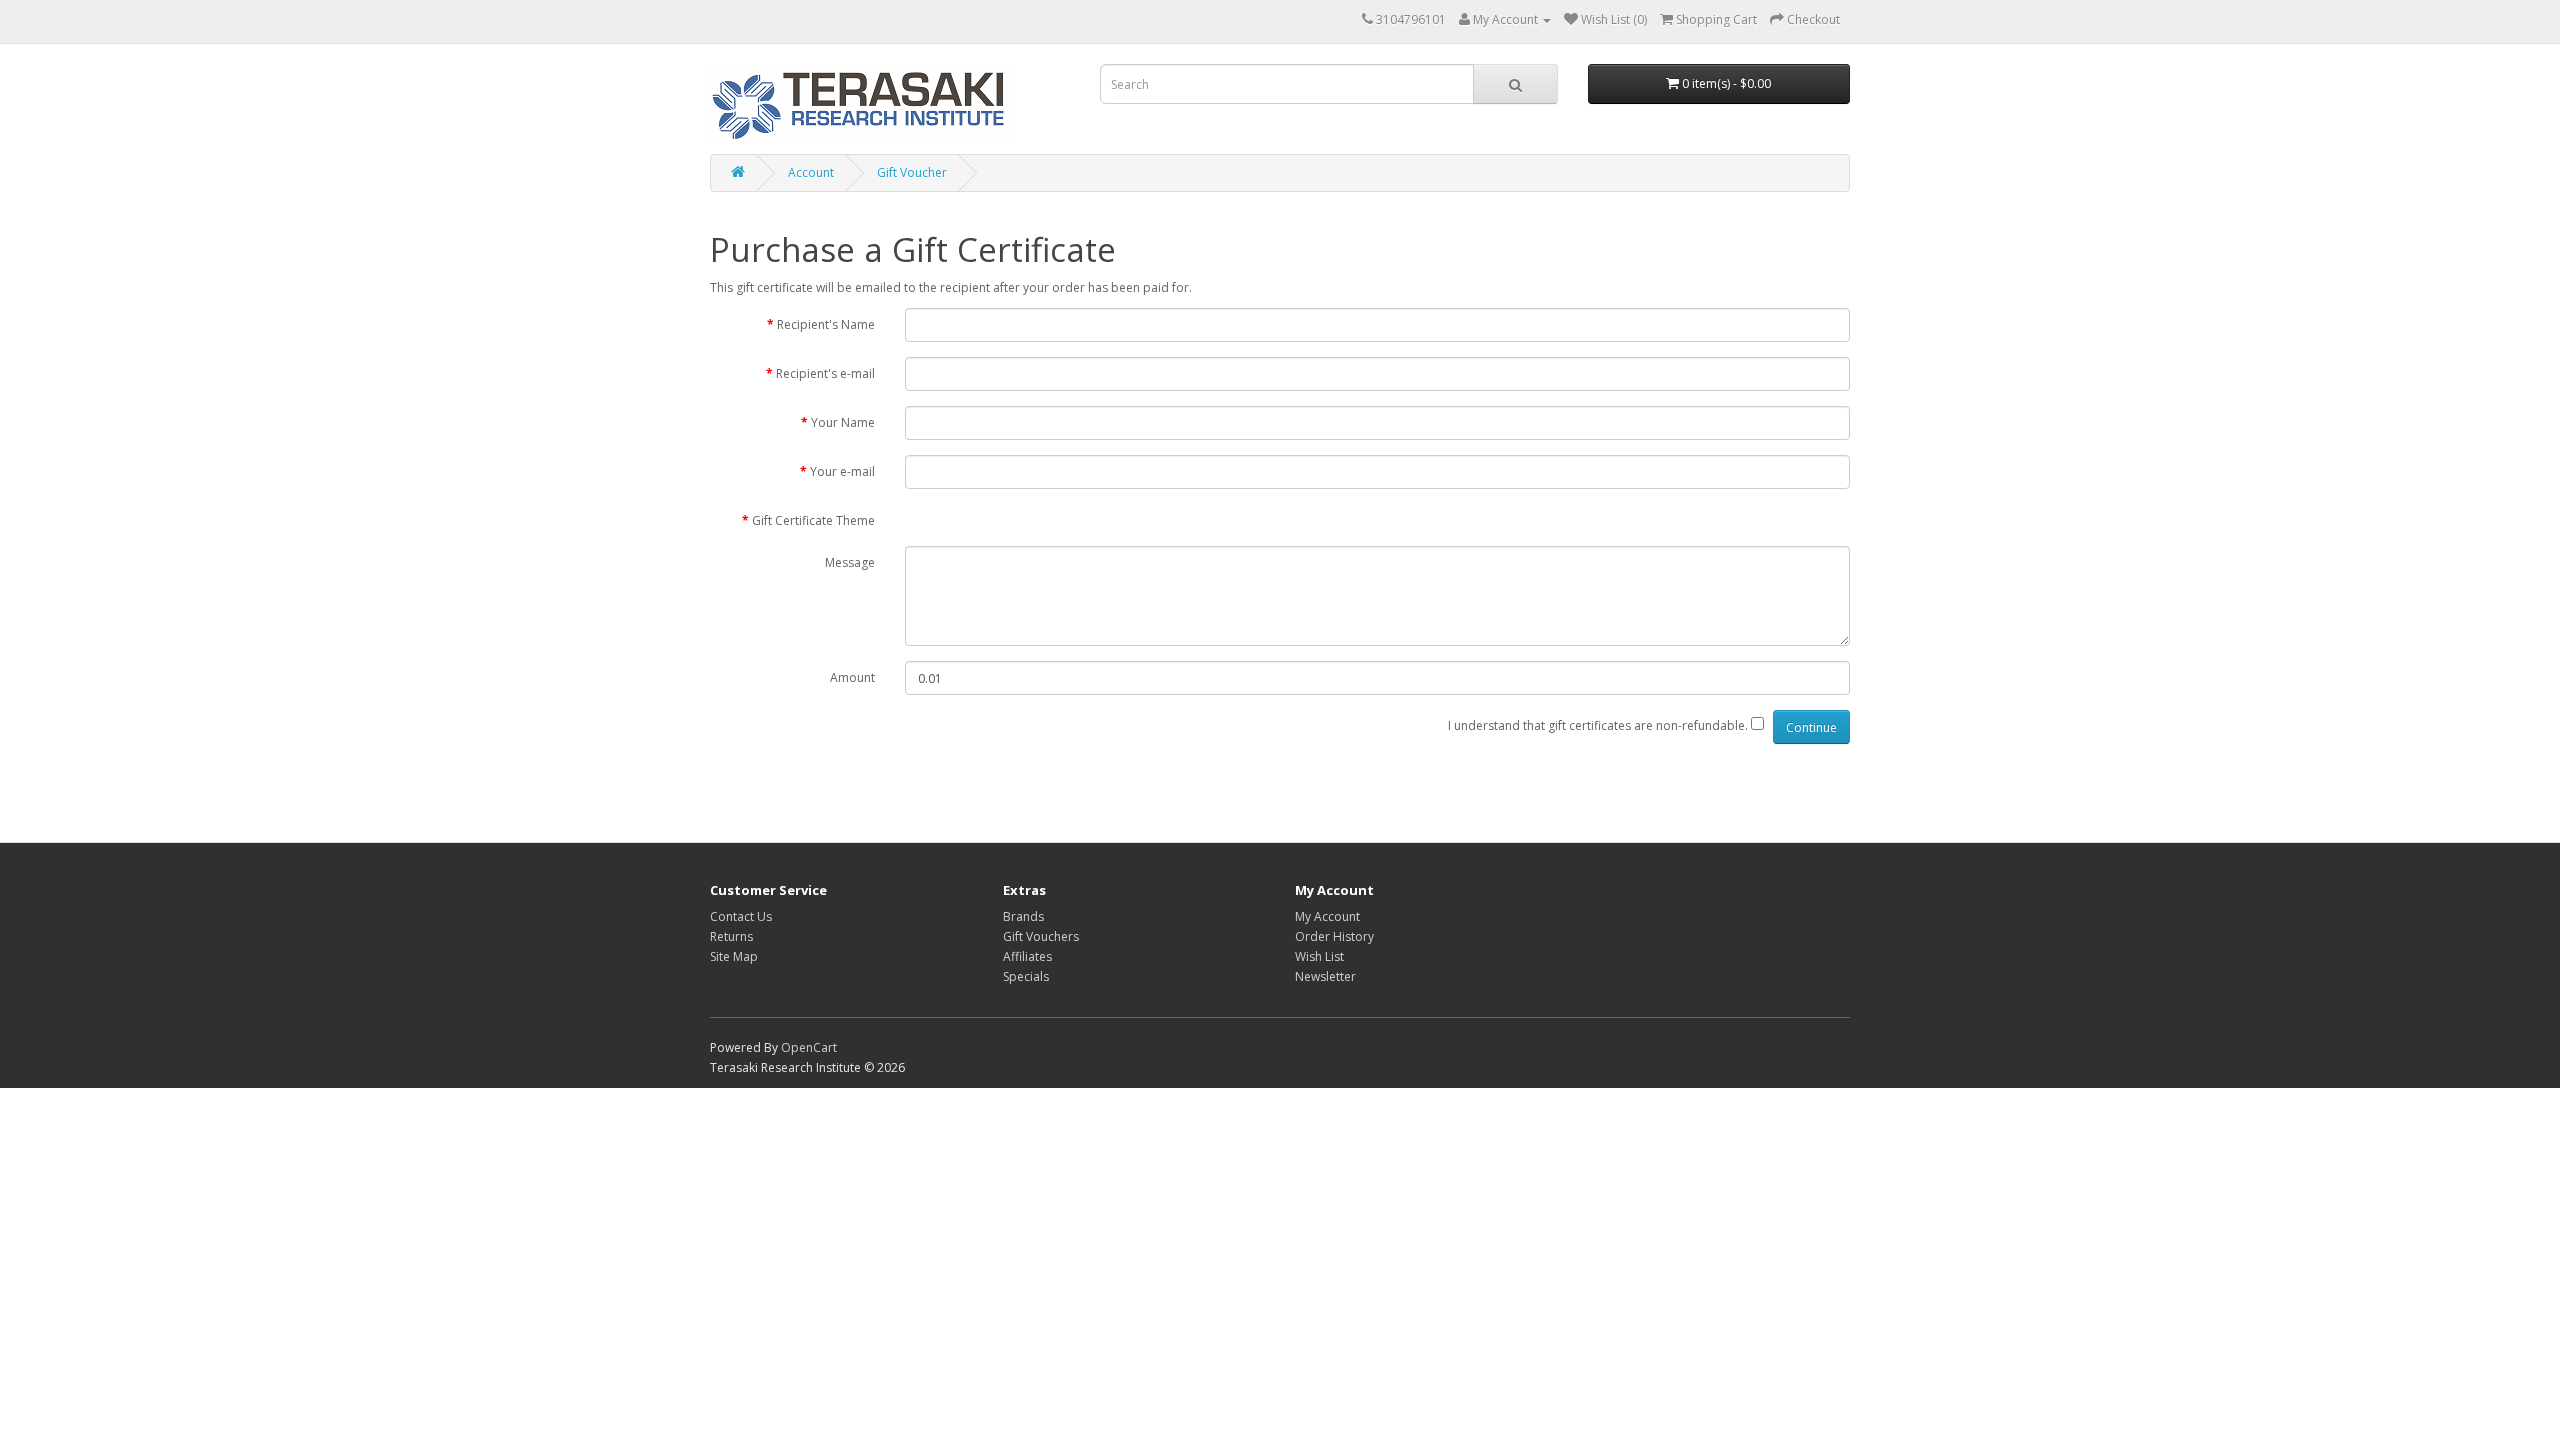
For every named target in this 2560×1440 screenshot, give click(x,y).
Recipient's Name (826, 324)
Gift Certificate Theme (813, 520)
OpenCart (809, 1047)
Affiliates (1027, 956)
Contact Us (741, 916)
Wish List (1319, 956)
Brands (1023, 916)
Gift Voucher (912, 172)
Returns (731, 936)
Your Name (843, 422)
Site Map (734, 956)
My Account (1327, 916)
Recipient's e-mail (825, 373)
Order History (1334, 936)
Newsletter (1325, 976)
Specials (1026, 976)
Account (811, 172)
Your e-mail (842, 471)
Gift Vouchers (1041, 936)
